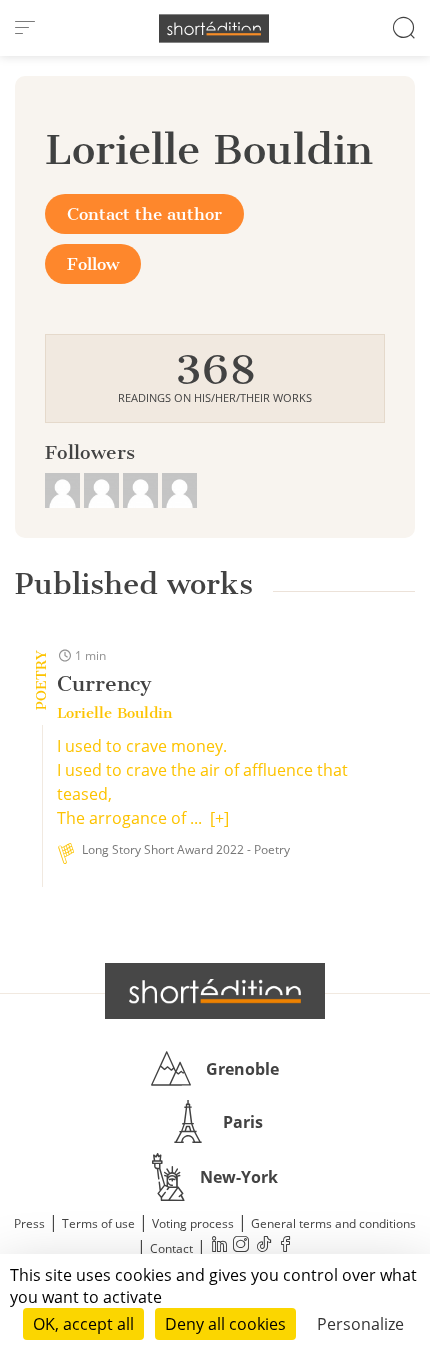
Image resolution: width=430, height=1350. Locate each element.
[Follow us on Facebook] (285, 1246)
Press (29, 1223)
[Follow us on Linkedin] (219, 1246)
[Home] (214, 28)
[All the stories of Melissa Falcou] (64, 488)
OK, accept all (83, 1324)
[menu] (25, 28)
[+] (219, 818)
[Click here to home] (215, 991)
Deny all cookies (225, 1324)
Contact (171, 1248)
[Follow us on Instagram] (241, 1246)
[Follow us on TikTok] (263, 1246)
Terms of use (98, 1223)
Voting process (193, 1223)
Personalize (360, 1324)
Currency (104, 683)
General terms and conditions (333, 1223)
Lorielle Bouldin (114, 713)
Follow (93, 264)
